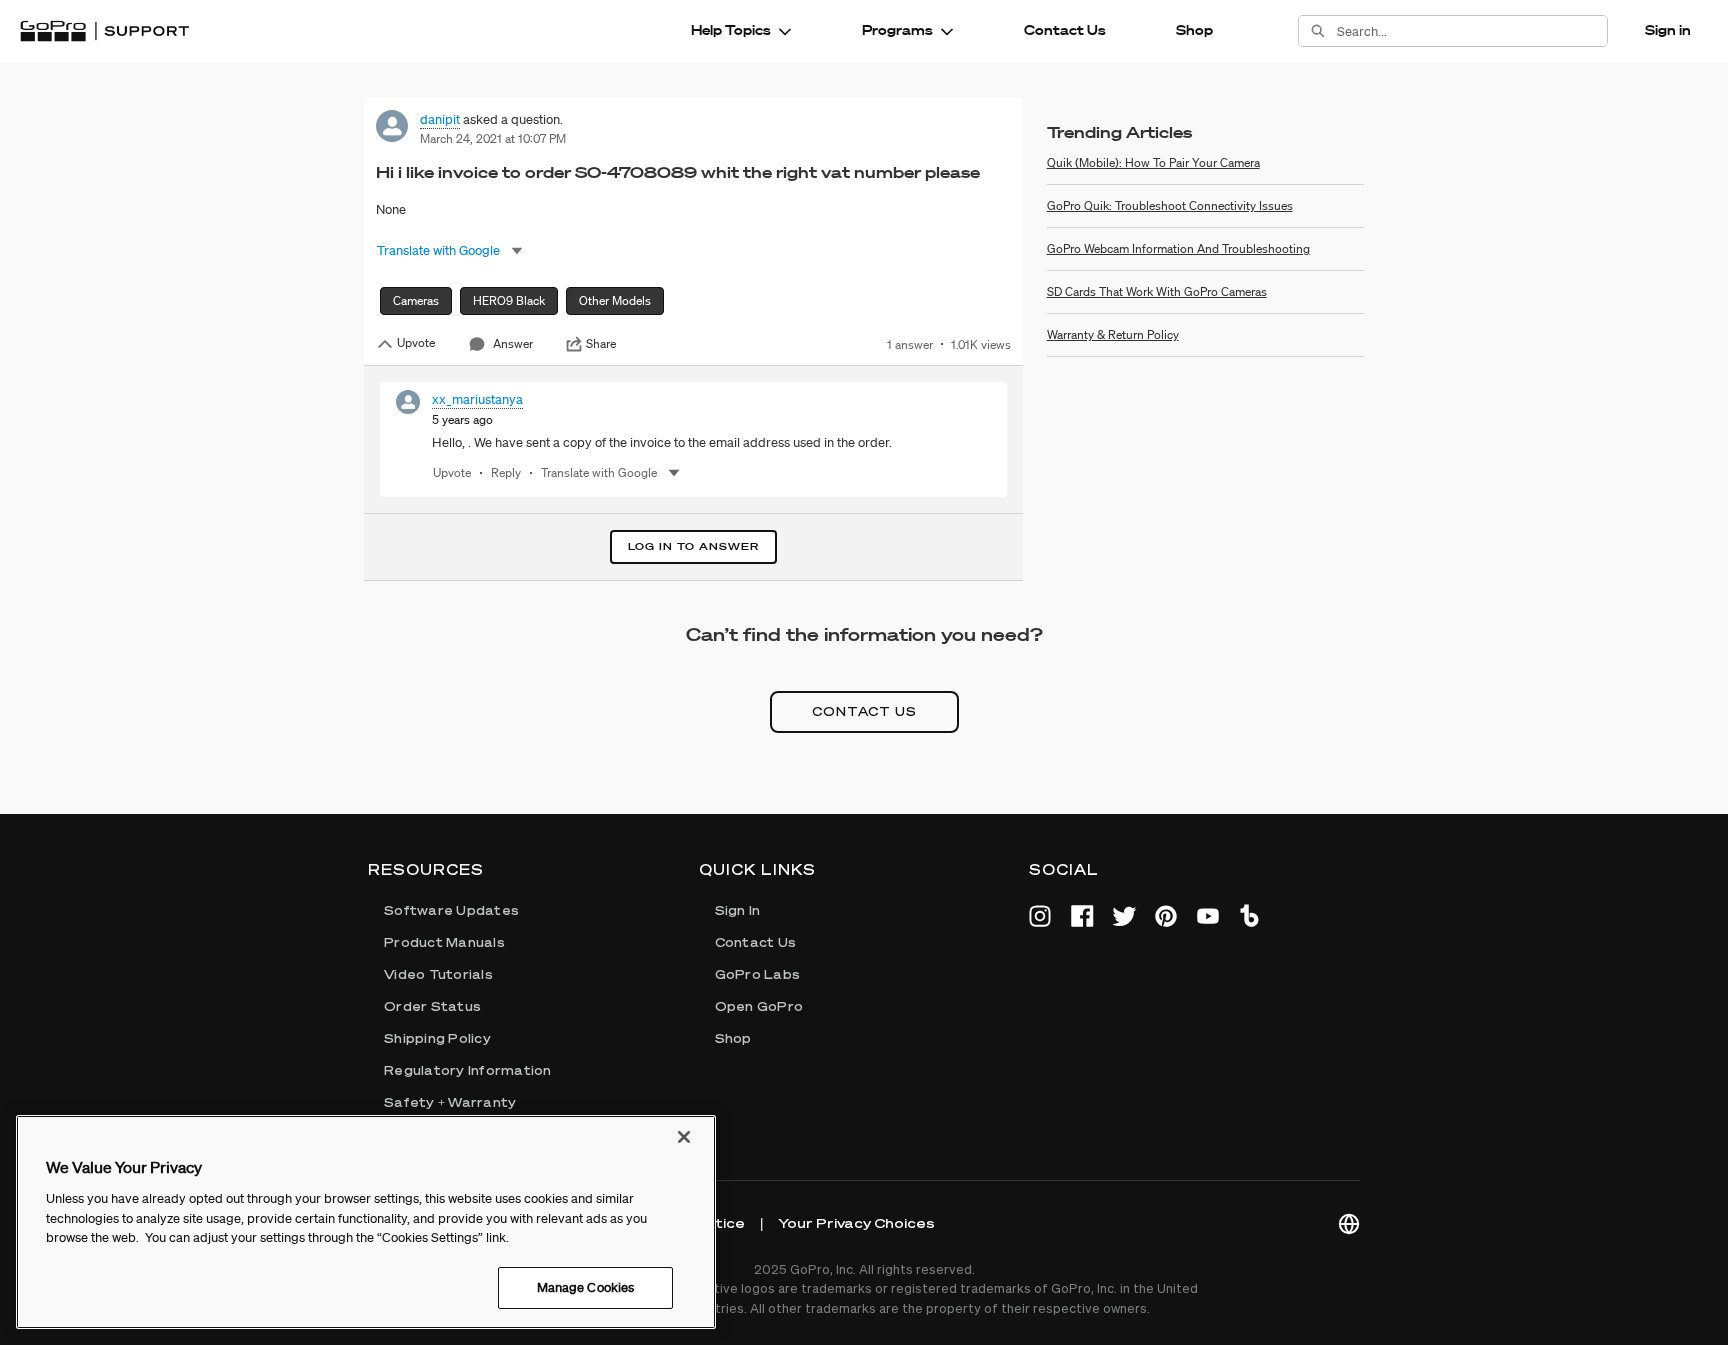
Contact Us (1065, 30)
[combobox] (1472, 31)
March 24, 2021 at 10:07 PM (493, 138)
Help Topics (731, 30)
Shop (1194, 30)
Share (601, 344)
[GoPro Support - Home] (104, 31)
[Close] (684, 1137)
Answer (513, 343)
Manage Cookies (586, 1287)
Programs (897, 30)
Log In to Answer (693, 546)
